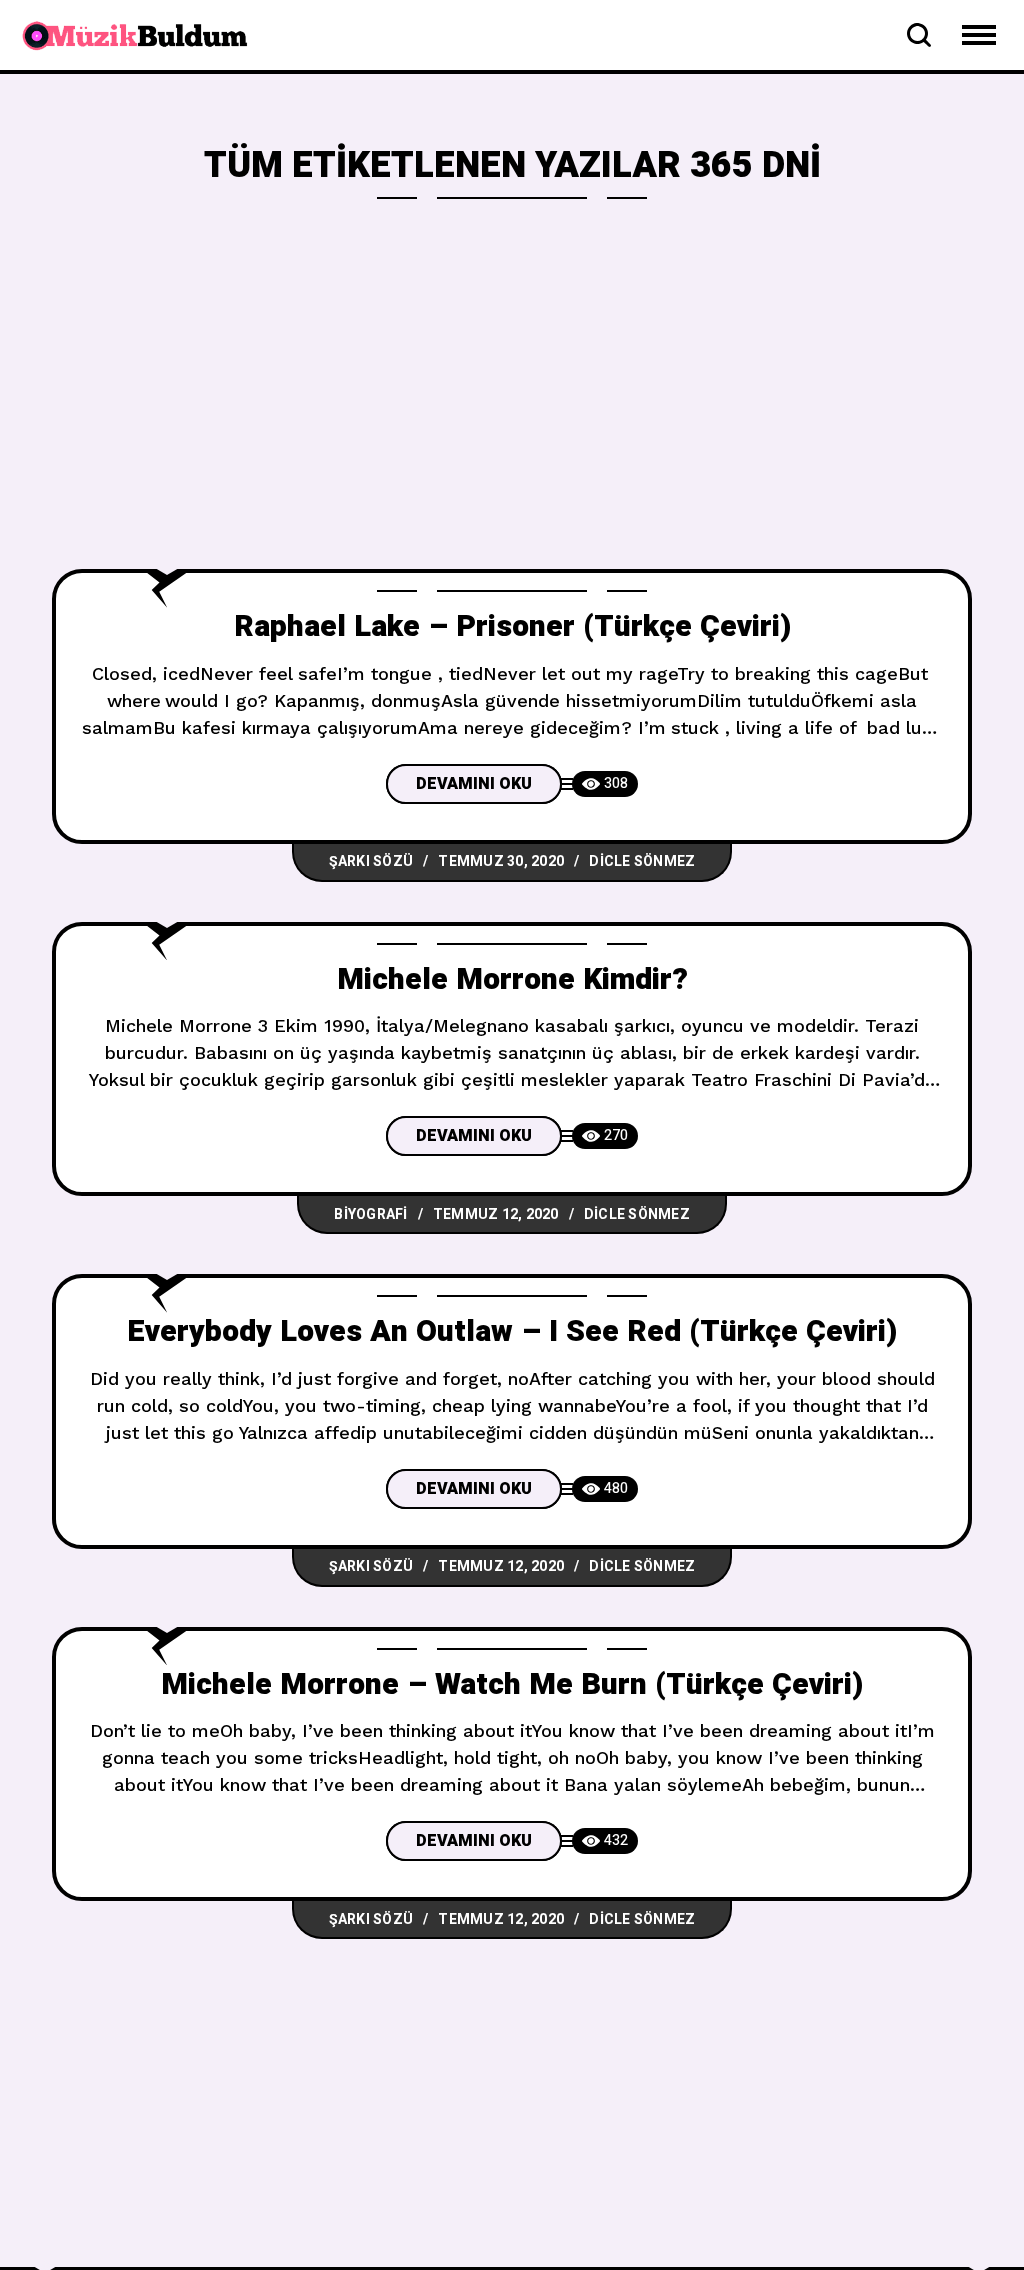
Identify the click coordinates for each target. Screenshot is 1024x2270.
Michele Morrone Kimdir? (512, 980)
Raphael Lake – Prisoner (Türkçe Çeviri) (512, 627)
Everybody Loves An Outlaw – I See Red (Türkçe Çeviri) (512, 1332)
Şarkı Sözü (371, 861)
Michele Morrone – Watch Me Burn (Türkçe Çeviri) (512, 1685)
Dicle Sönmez (642, 861)
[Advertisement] (512, 419)
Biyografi (370, 1214)
